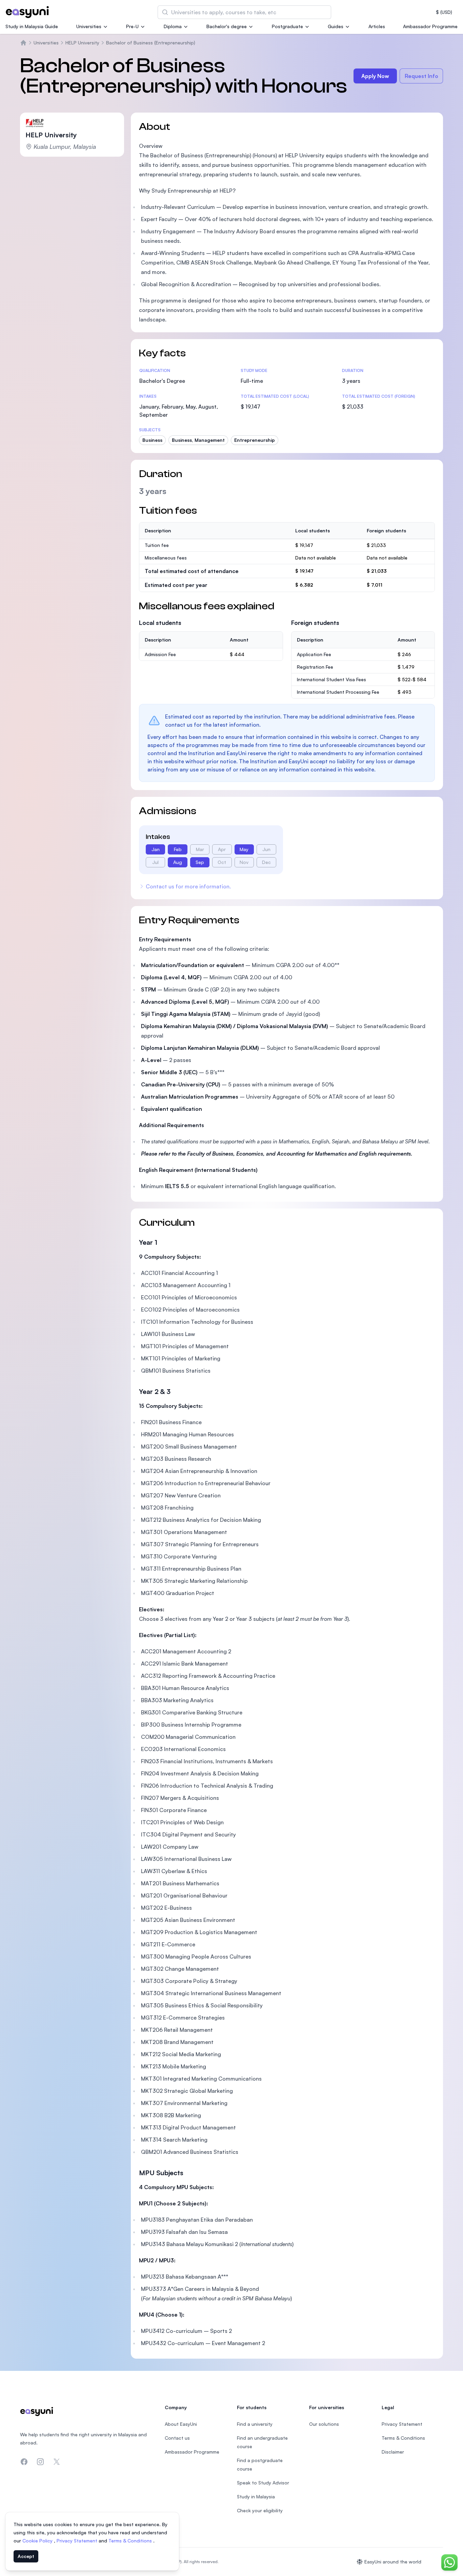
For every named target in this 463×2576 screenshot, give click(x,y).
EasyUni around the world (393, 2562)
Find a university (255, 2424)
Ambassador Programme (430, 26)
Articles (377, 26)
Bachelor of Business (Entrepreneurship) (151, 43)
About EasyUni (181, 2424)
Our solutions (324, 2424)
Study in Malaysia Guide (32, 26)
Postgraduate (287, 26)
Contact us (177, 2438)
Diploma (173, 26)
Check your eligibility (260, 2510)
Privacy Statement (78, 2541)
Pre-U (132, 26)
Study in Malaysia (256, 2496)
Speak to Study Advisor (263, 2483)
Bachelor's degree (227, 26)
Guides (336, 26)
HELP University (82, 43)
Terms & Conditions (131, 2541)
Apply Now (375, 76)
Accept (26, 2556)
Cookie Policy (38, 2541)
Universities (89, 26)
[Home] (23, 43)
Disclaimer (393, 2452)
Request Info (421, 76)
